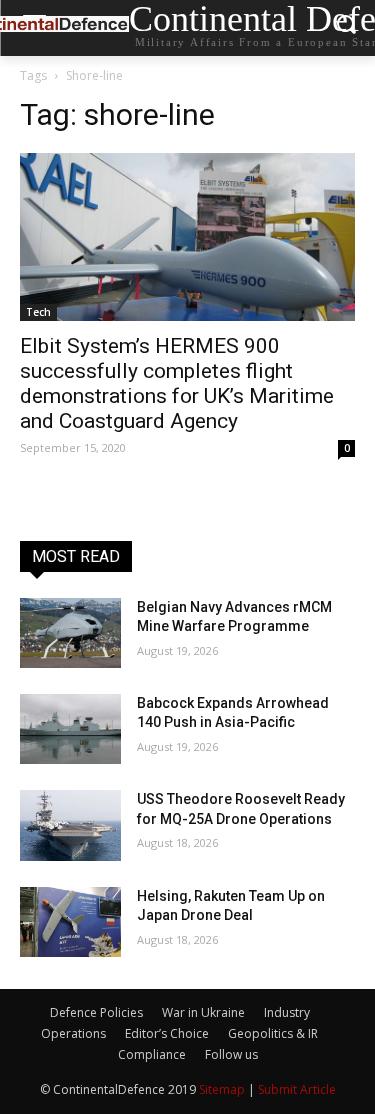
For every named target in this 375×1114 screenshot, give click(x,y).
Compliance (152, 1054)
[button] (345, 28)
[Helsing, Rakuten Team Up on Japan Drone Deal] (70, 922)
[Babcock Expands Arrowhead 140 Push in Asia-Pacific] (70, 729)
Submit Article (297, 1089)
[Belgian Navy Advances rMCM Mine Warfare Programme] (70, 633)
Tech (38, 312)
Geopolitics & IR (273, 1033)
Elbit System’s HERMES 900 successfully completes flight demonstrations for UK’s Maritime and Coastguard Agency (177, 383)
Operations (73, 1033)
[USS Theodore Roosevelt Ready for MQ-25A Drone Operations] (70, 825)
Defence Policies (96, 1012)
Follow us (231, 1054)
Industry (287, 1012)
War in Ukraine (203, 1012)
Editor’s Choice (167, 1033)
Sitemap (222, 1089)
